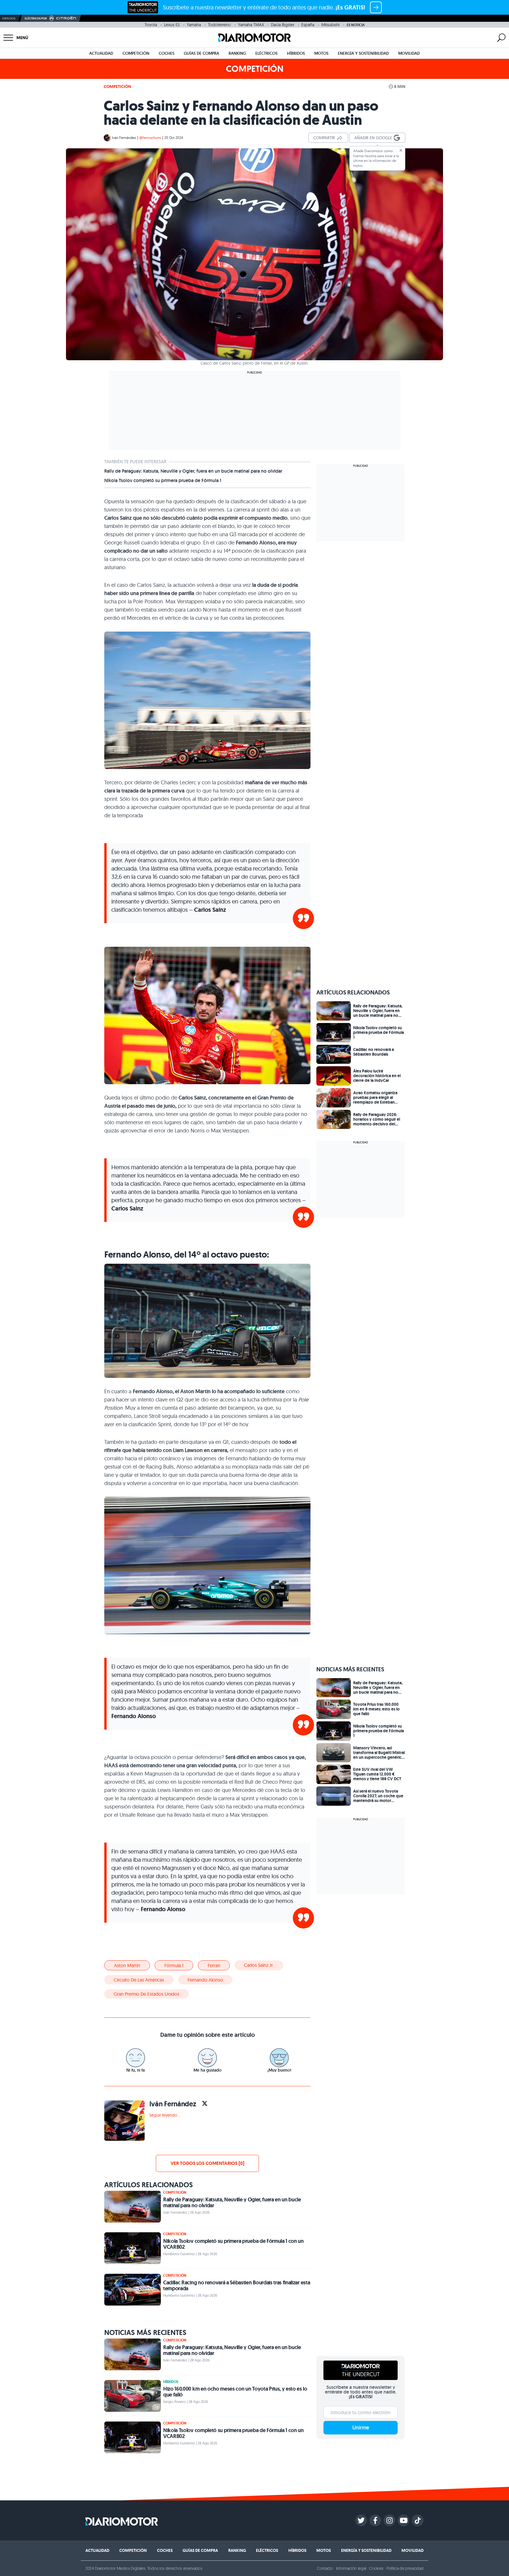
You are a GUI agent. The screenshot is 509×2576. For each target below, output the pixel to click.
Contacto (325, 2568)
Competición (136, 53)
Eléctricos (266, 53)
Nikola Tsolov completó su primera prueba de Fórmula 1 (163, 481)
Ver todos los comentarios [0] (207, 2163)
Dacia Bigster (283, 25)
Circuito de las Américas (139, 1980)
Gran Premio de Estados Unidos (147, 1994)
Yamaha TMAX (251, 25)
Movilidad (409, 53)
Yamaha (194, 25)
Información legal (351, 2568)
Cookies (376, 2568)
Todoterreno (219, 25)
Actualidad (101, 53)
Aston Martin (127, 1965)
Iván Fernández (124, 138)
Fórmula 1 (174, 1965)
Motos (321, 53)
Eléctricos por (36, 18)
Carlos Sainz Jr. (259, 1965)
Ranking (237, 53)
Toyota (151, 25)
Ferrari (214, 1965)
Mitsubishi (330, 25)
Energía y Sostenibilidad (363, 53)
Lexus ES (172, 25)
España (308, 25)
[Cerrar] (401, 150)
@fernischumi (150, 138)
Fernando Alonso (205, 1980)
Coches (167, 53)
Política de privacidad (405, 2568)
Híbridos (296, 53)
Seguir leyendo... (165, 2115)
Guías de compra (201, 53)
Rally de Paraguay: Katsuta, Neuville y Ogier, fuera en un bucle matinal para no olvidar (193, 471)
